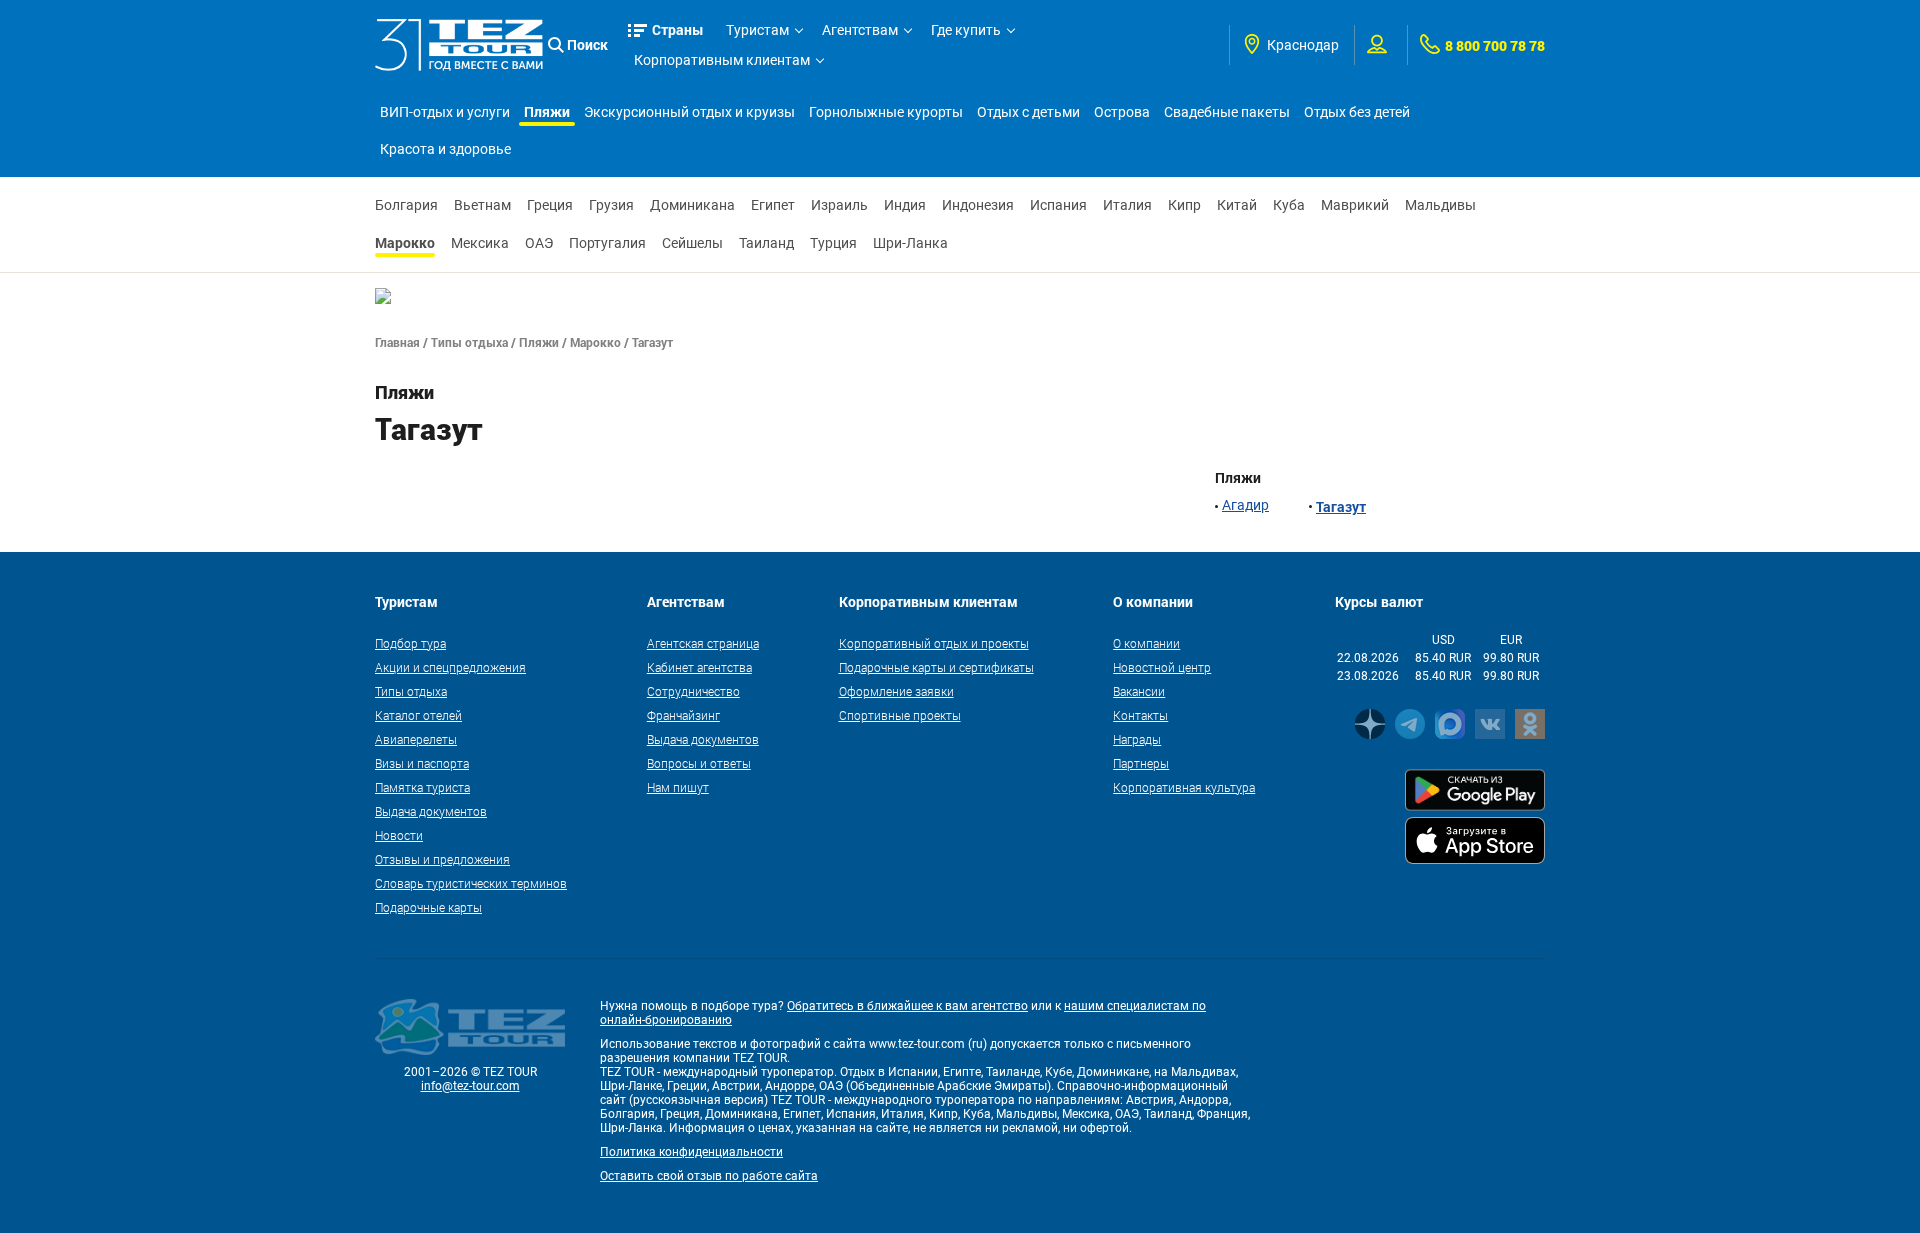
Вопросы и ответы (699, 763)
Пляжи (547, 111)
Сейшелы (692, 243)
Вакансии (1139, 691)
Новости (399, 835)
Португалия (607, 243)
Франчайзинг (683, 715)
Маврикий (1355, 205)
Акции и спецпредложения (450, 667)
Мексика (480, 243)
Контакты (1140, 715)
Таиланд (766, 243)
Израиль (839, 205)
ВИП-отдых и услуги (445, 112)
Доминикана (692, 205)
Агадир (1245, 505)
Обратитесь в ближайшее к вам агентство (907, 1006)
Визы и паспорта (422, 763)
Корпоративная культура (1184, 787)
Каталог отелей (418, 715)
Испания (1058, 205)
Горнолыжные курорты (886, 112)
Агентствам (860, 30)
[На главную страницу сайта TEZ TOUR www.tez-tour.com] (459, 44)
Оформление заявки (896, 691)
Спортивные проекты (900, 715)
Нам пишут (678, 787)
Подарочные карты (428, 907)
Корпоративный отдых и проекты (934, 643)
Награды (1137, 739)
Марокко (405, 242)
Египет (773, 205)
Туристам (757, 30)
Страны (678, 29)
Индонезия (978, 205)
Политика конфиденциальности (691, 1152)
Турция (833, 243)
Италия (1127, 205)
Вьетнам (482, 205)
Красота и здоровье (445, 149)
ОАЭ (539, 243)
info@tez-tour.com (470, 1086)
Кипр (1184, 205)
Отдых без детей (1357, 112)
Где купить (966, 30)
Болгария (406, 205)
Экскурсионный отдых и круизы (689, 112)
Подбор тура (410, 643)
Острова (1122, 112)
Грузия (611, 205)
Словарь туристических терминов (471, 883)
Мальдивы (1440, 205)
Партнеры (1141, 763)
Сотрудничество (693, 691)
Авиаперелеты (416, 739)
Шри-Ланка (910, 243)
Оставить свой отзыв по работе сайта (709, 1176)
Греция (550, 205)
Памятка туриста (422, 787)
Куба (1289, 205)
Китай (1237, 205)
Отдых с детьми (1028, 112)
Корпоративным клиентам (722, 60)
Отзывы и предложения (442, 859)
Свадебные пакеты (1227, 112)
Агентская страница (703, 643)
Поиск (587, 44)
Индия (905, 205)
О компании (1146, 643)
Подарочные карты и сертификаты (936, 667)
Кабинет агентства (699, 667)
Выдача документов (431, 811)
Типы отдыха (469, 342)
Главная (397, 342)
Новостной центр (1162, 667)
